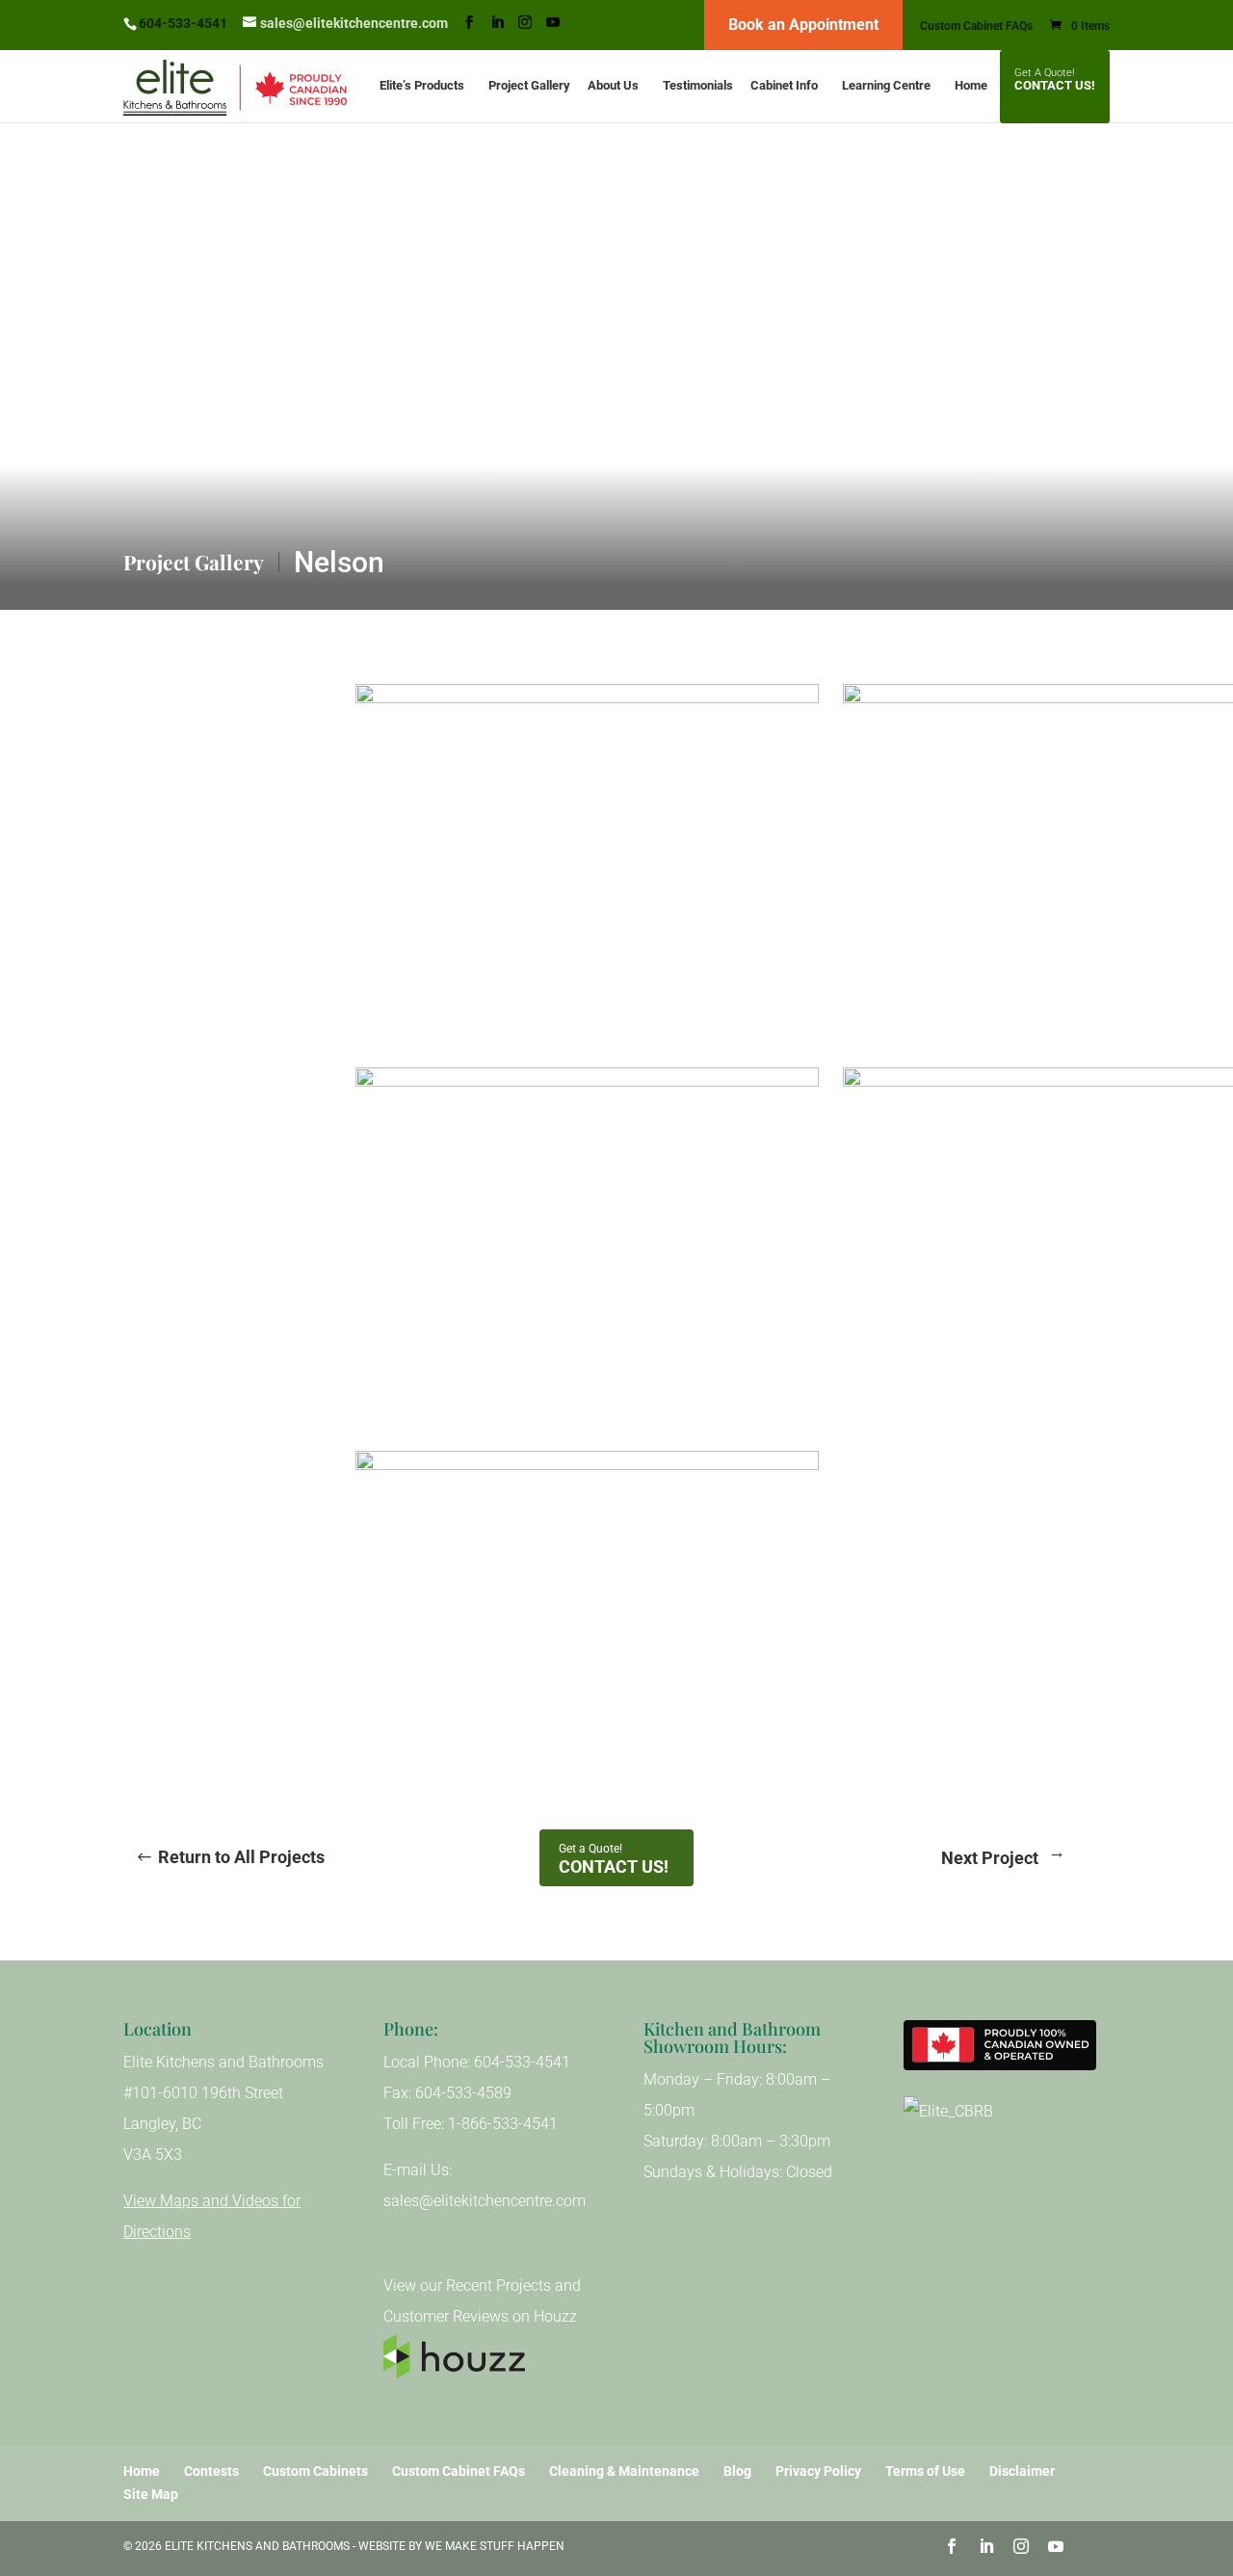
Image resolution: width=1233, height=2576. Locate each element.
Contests (211, 2471)
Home (971, 85)
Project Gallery (529, 85)
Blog (737, 2471)
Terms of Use (925, 2471)
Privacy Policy (818, 2471)
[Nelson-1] (355, 1779)
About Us (613, 85)
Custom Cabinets (315, 2471)
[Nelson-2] (842, 1012)
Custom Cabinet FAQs (976, 26)
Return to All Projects (241, 1857)
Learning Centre (886, 85)
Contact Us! (1055, 85)
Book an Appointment (803, 25)
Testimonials (698, 85)
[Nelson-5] (842, 1396)
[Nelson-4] (355, 1012)
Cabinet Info (784, 85)
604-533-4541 (183, 23)
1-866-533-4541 (503, 2124)
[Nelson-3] (355, 1396)
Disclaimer (1022, 2471)
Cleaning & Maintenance (624, 2471)
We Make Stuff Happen (495, 2546)
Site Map (151, 2494)
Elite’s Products (422, 85)
